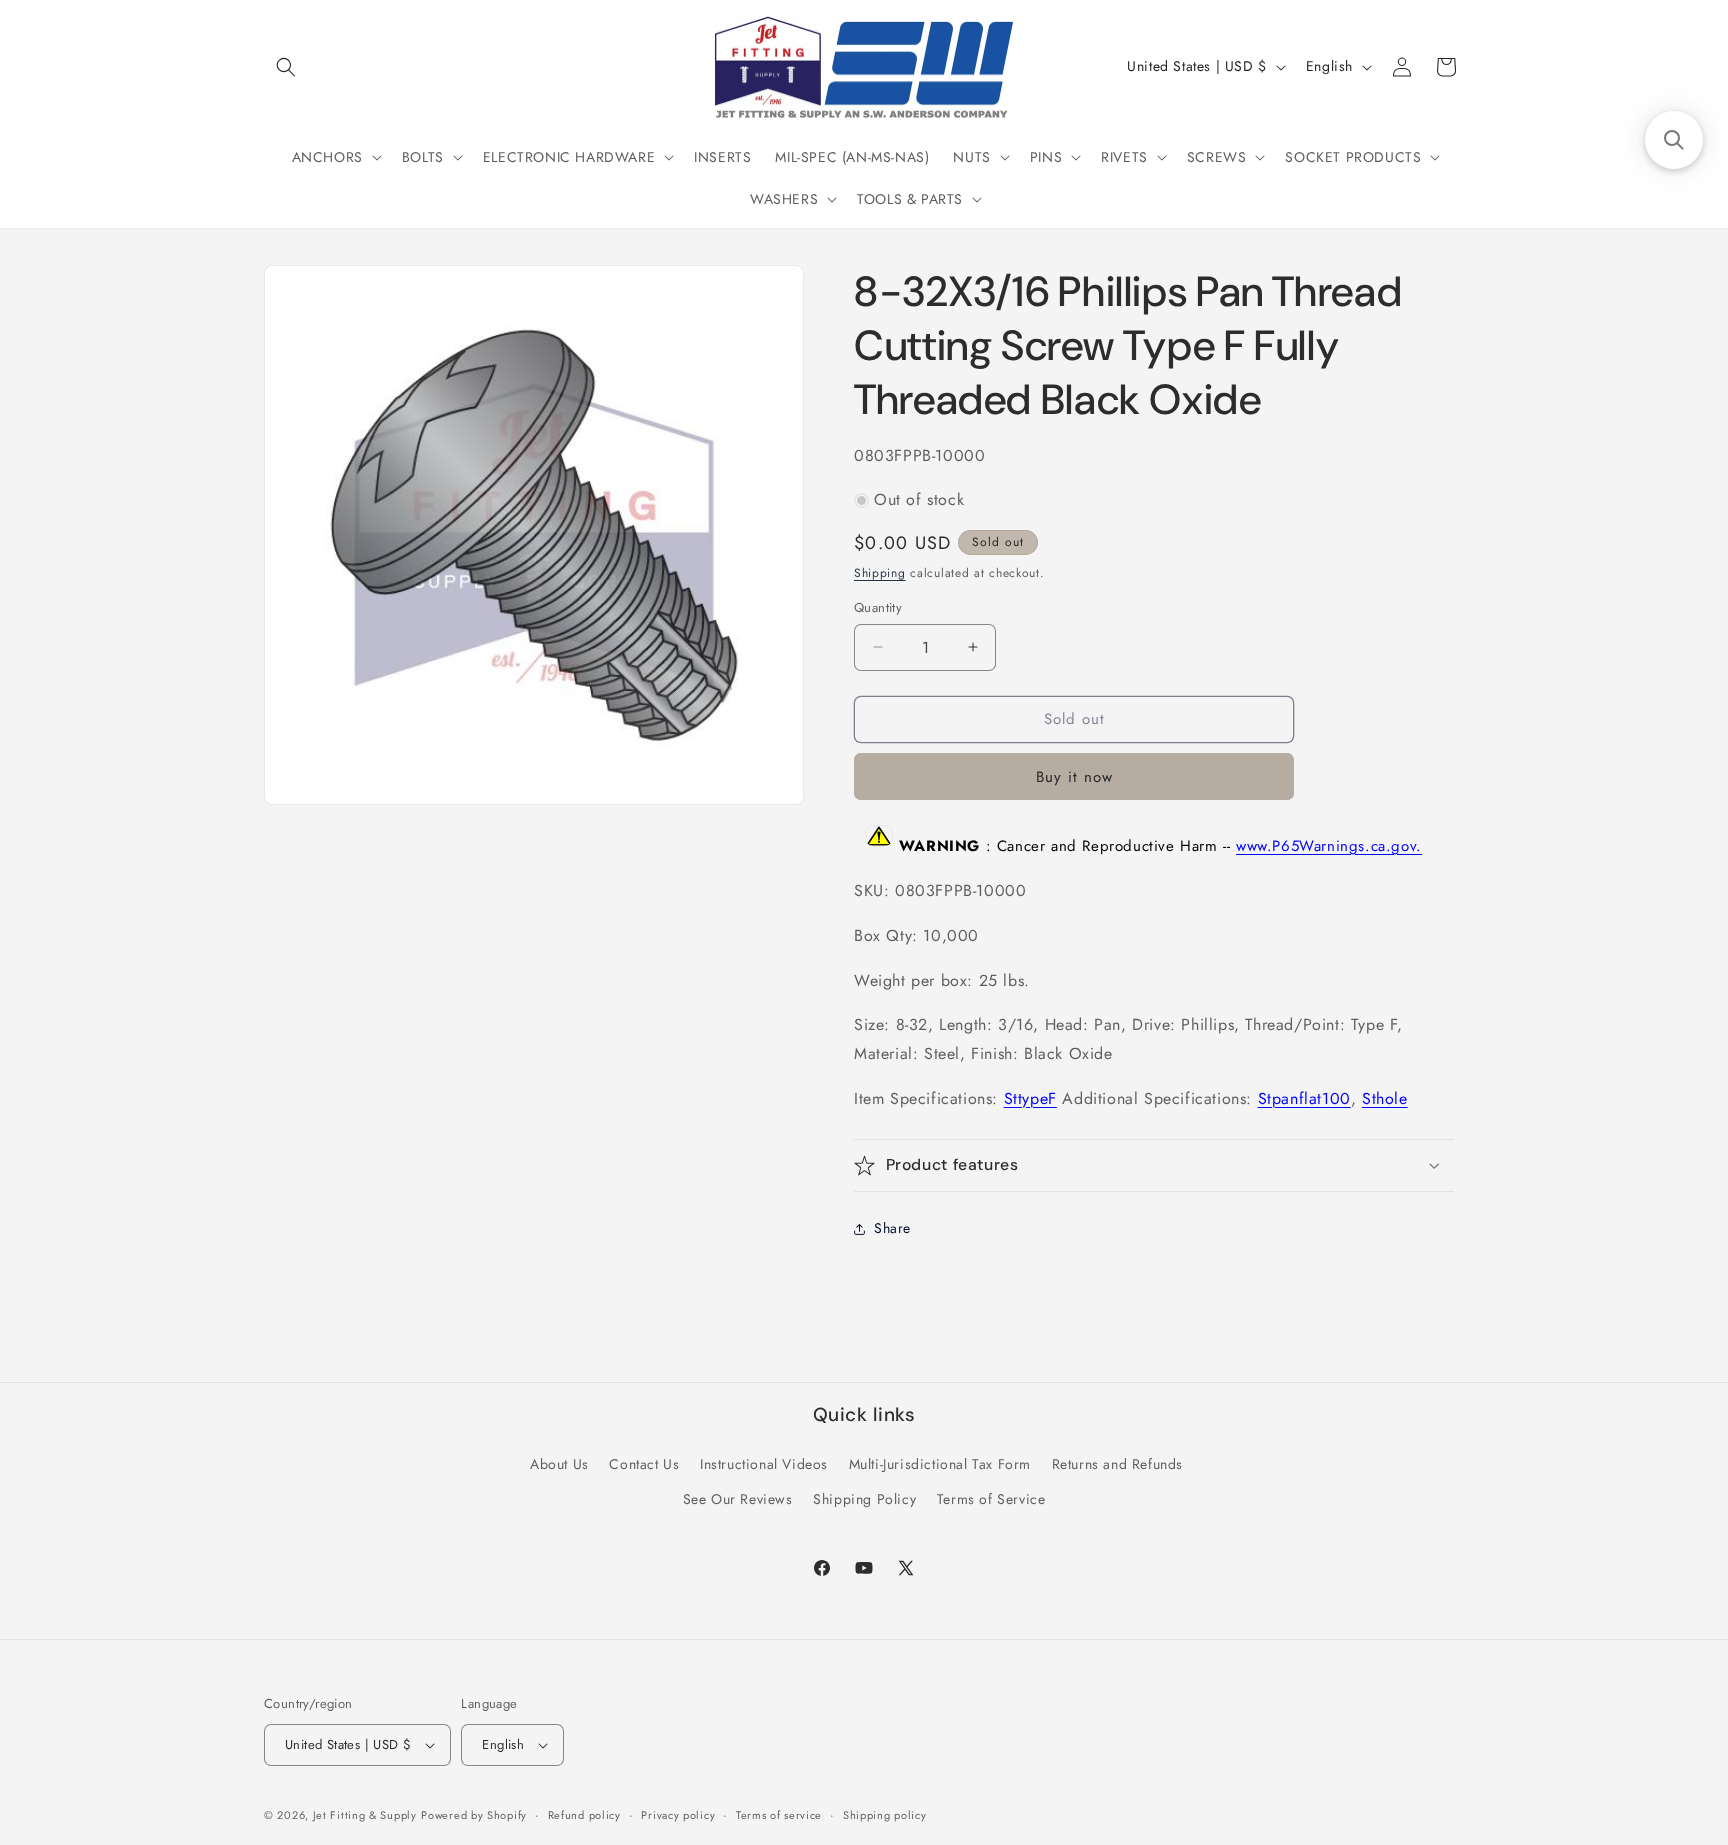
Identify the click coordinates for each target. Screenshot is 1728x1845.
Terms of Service (991, 1499)
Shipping (880, 573)
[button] (286, 67)
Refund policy (584, 1815)
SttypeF (1030, 1098)
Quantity (878, 607)
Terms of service (779, 1815)
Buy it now (1074, 777)
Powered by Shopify (474, 1815)
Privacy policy (678, 1815)
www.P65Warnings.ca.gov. (1329, 846)
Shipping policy (885, 1815)
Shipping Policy (864, 1499)
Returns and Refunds (1117, 1464)
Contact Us (644, 1464)
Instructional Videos (764, 1464)
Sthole (1385, 1098)
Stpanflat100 (1304, 1098)
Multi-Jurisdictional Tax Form (940, 1464)
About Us (559, 1464)
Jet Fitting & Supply (365, 1815)
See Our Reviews (738, 1499)
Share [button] (892, 1228)
